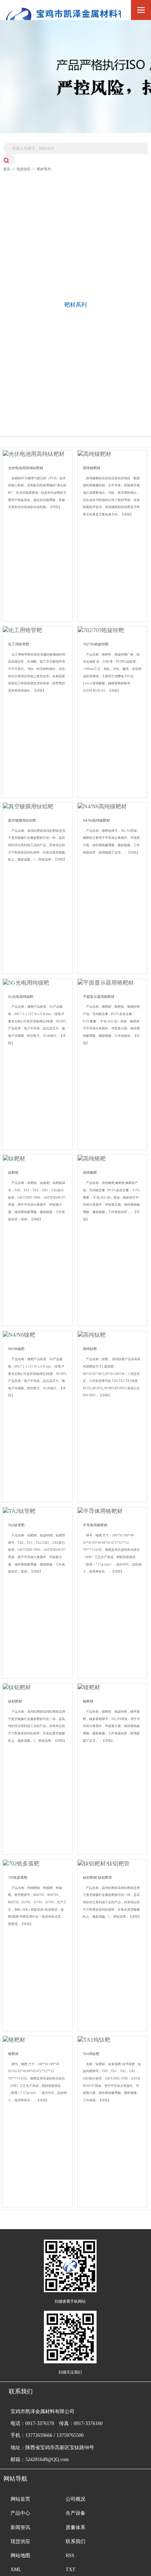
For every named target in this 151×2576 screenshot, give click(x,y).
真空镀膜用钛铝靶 (22, 820)
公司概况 (75, 2499)
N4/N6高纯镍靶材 (96, 820)
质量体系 (75, 2527)
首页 (7, 169)
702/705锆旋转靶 (96, 644)
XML (16, 2570)
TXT (71, 2570)
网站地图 (20, 2556)
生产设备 (75, 2513)
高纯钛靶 (90, 1349)
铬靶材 (13, 2054)
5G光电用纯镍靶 (21, 997)
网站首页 (20, 2499)
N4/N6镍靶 (16, 1349)
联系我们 (75, 2541)
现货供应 (24, 169)
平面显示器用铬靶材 (99, 997)
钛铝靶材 (15, 1701)
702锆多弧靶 (18, 1878)
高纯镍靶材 (92, 468)
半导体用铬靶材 (95, 1525)
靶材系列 (44, 169)
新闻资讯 (20, 2527)
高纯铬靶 (90, 1173)
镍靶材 (88, 1701)
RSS (70, 2556)
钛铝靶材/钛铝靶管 (97, 1878)
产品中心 (20, 2513)
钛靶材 (13, 1173)
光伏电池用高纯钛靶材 (26, 468)
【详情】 (55, 507)
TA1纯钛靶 (91, 2054)
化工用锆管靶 (19, 644)
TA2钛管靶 (16, 1525)
